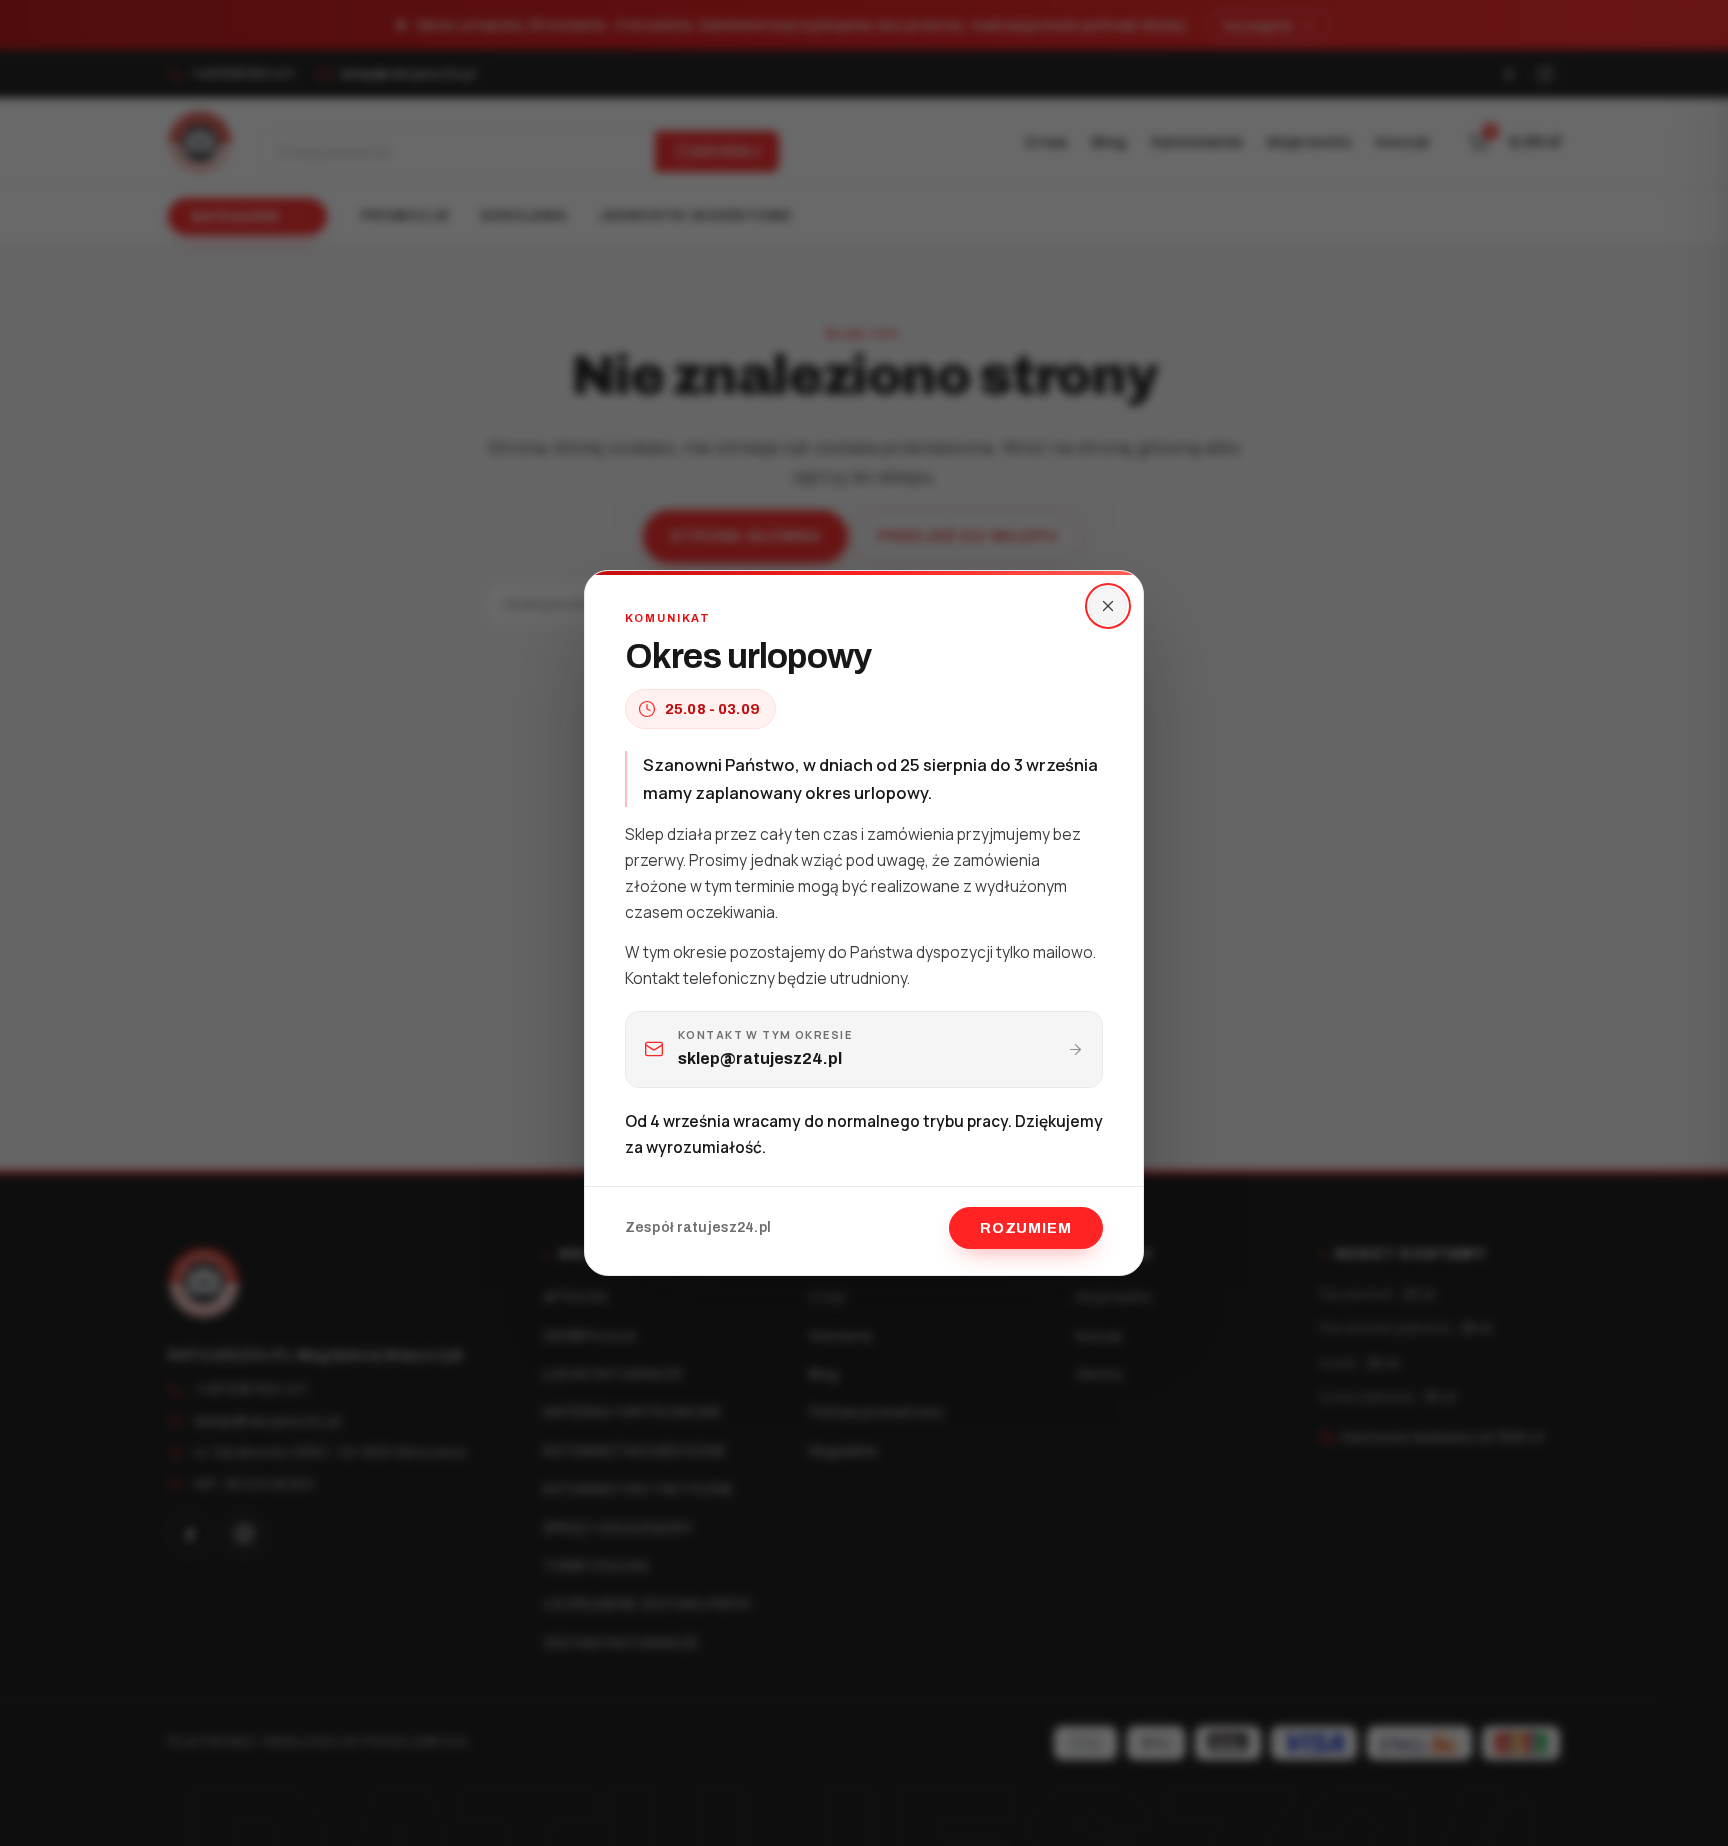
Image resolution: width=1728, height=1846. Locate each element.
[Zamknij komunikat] (1108, 606)
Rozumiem (1026, 1228)
